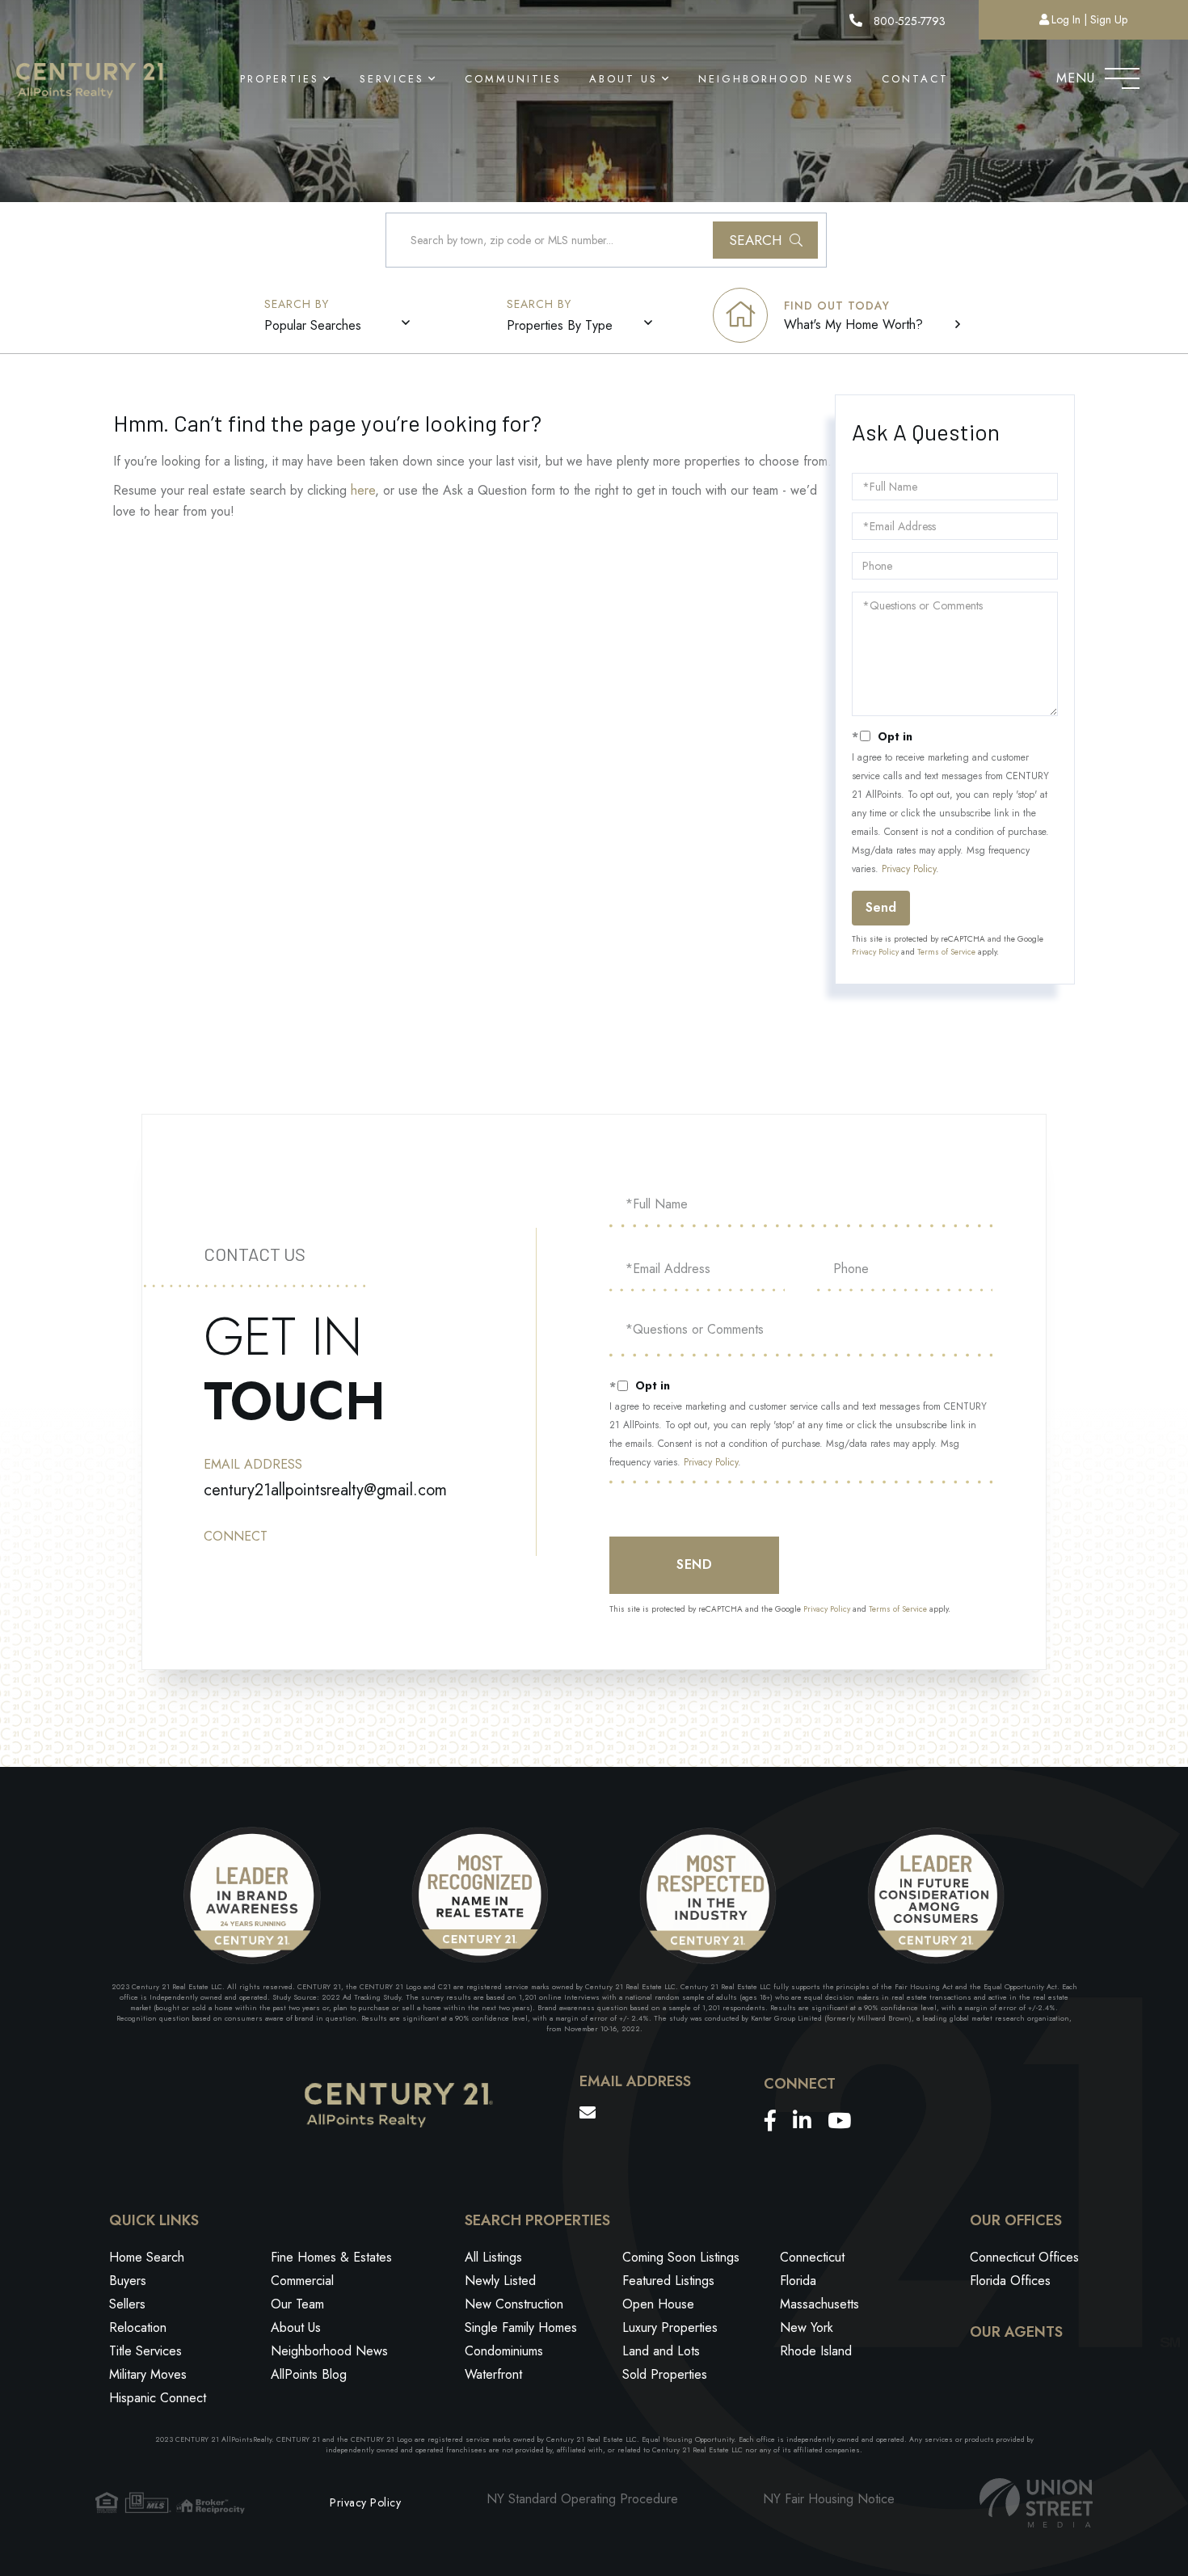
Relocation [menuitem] (138, 2327)
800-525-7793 (908, 21)
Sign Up (1109, 19)
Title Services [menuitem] (145, 2351)
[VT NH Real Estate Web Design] (1036, 2503)
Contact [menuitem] (915, 79)
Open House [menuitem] (658, 2304)
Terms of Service (946, 952)
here (363, 490)
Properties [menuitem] (280, 79)
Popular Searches (313, 325)
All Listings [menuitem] (493, 2257)
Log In (1066, 19)
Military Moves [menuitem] (148, 2374)
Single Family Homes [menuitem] (521, 2327)
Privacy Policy (909, 869)
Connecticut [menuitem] (812, 2257)
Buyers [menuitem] (128, 2281)
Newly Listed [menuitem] (500, 2281)
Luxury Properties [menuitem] (670, 2327)
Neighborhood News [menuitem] (776, 79)
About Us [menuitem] (623, 79)
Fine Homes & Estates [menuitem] (331, 2257)
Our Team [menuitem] (297, 2304)
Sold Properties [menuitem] (665, 2374)
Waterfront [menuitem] (493, 2374)
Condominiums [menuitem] (504, 2351)
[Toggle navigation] (1122, 74)
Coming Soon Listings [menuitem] (681, 2257)
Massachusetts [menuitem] (819, 2304)
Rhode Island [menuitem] (816, 2351)
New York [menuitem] (807, 2327)
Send (881, 907)
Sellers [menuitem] (127, 2304)
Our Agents (1016, 2333)
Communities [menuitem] (513, 79)
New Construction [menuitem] (514, 2304)
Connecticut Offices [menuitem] (1024, 2257)
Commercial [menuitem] (302, 2281)
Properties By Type (560, 325)
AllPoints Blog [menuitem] (309, 2374)
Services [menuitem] (392, 79)
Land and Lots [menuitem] (661, 2351)
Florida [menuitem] (798, 2281)
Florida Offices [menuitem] (1010, 2281)
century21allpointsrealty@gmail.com (325, 1490)
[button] (765, 240)
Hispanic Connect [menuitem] (158, 2398)
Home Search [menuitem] (147, 2257)
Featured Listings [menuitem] (668, 2281)
